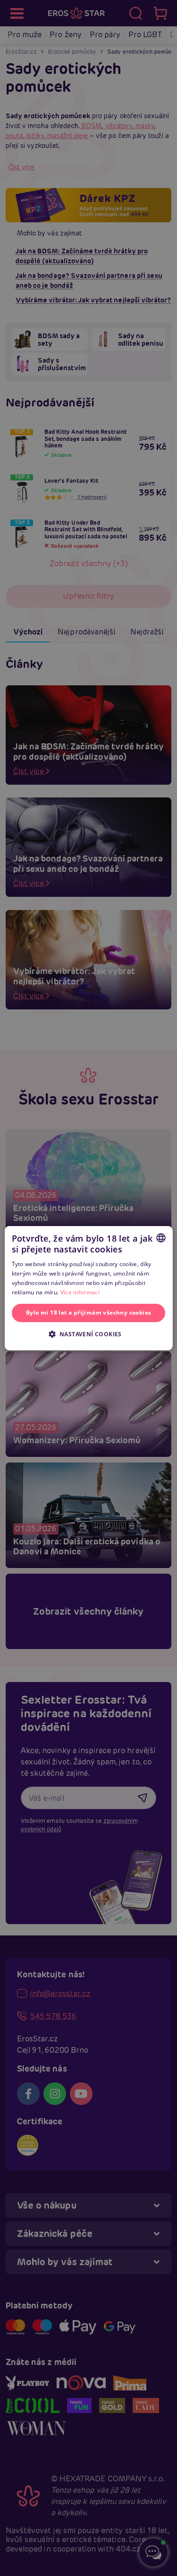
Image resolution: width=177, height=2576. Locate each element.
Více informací (80, 1292)
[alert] (88, 1288)
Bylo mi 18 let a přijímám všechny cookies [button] (88, 1312)
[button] (88, 1334)
